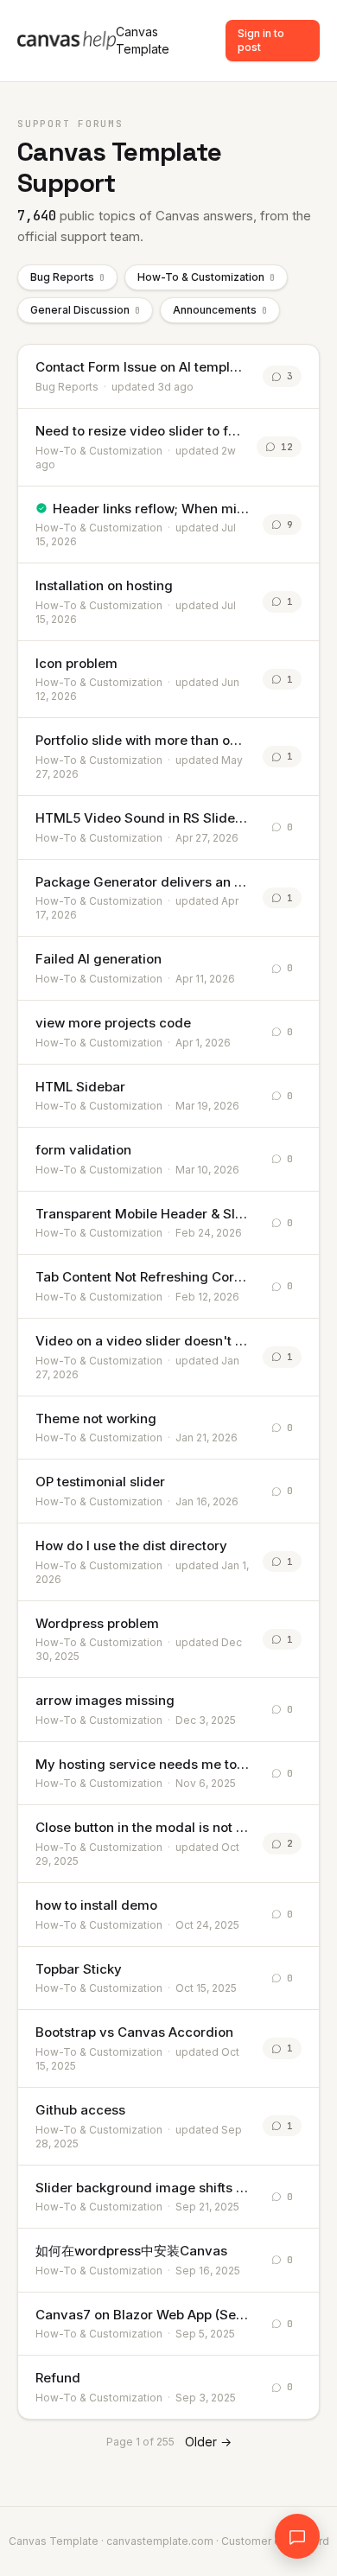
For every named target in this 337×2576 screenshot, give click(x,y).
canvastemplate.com (160, 2541)
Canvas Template (143, 40)
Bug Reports (67, 277)
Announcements (220, 310)
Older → (208, 2442)
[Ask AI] (297, 2536)
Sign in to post (261, 40)
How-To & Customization (206, 277)
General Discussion (85, 310)
